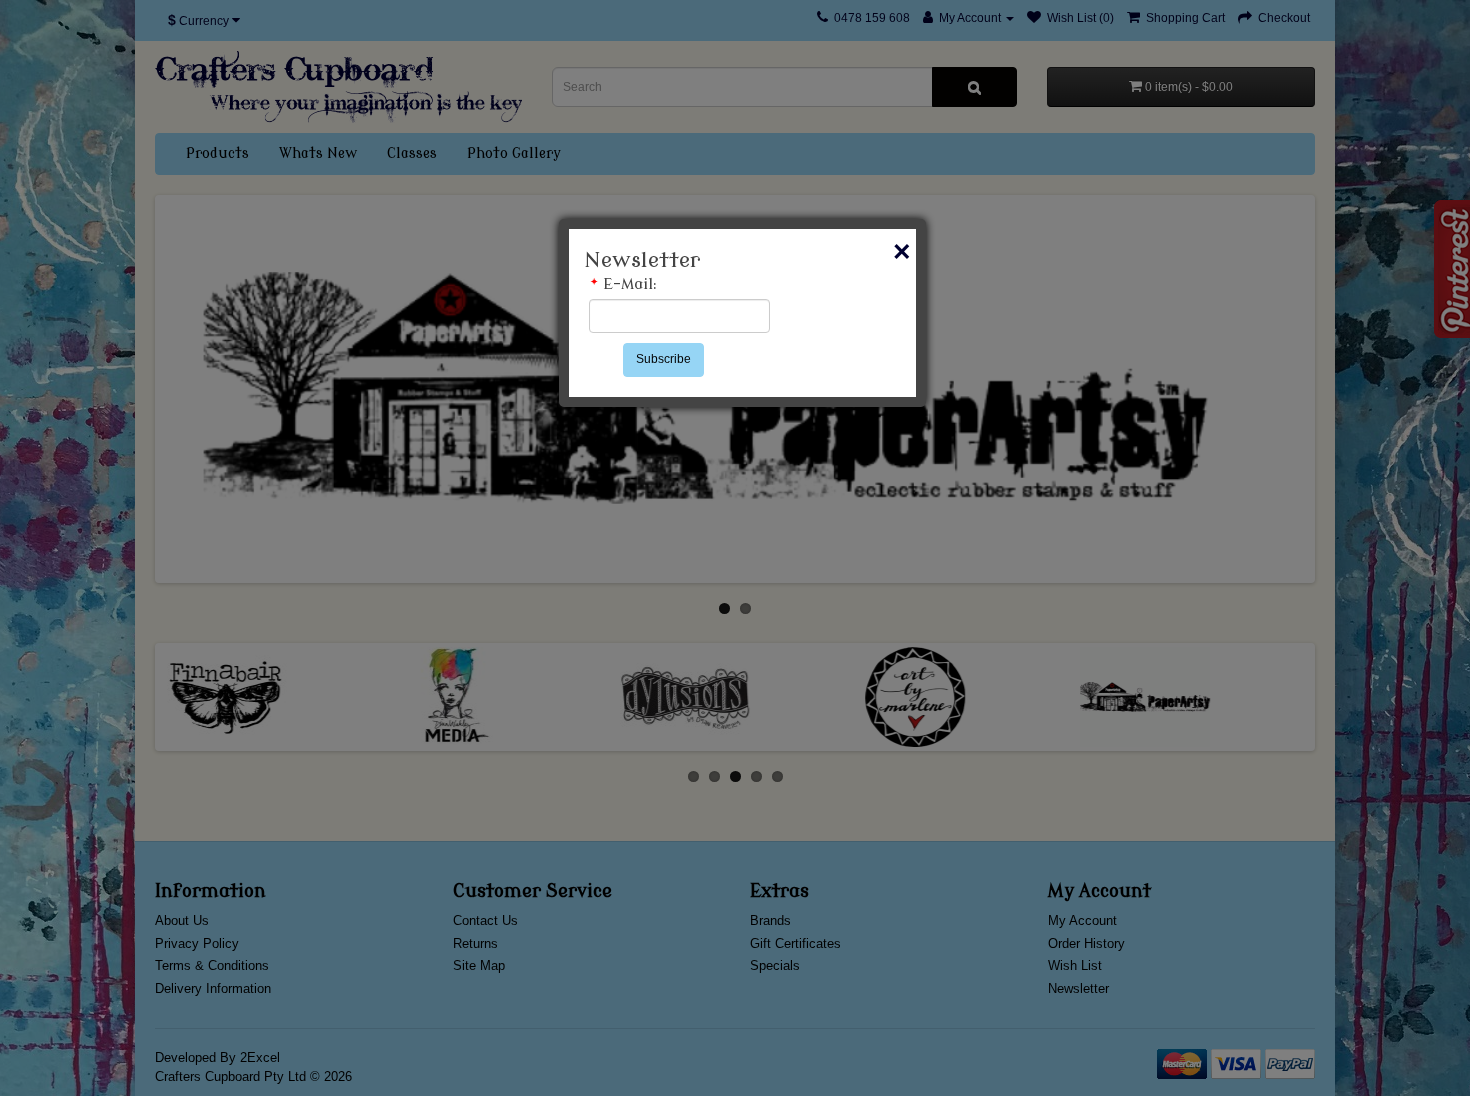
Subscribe (663, 359)
